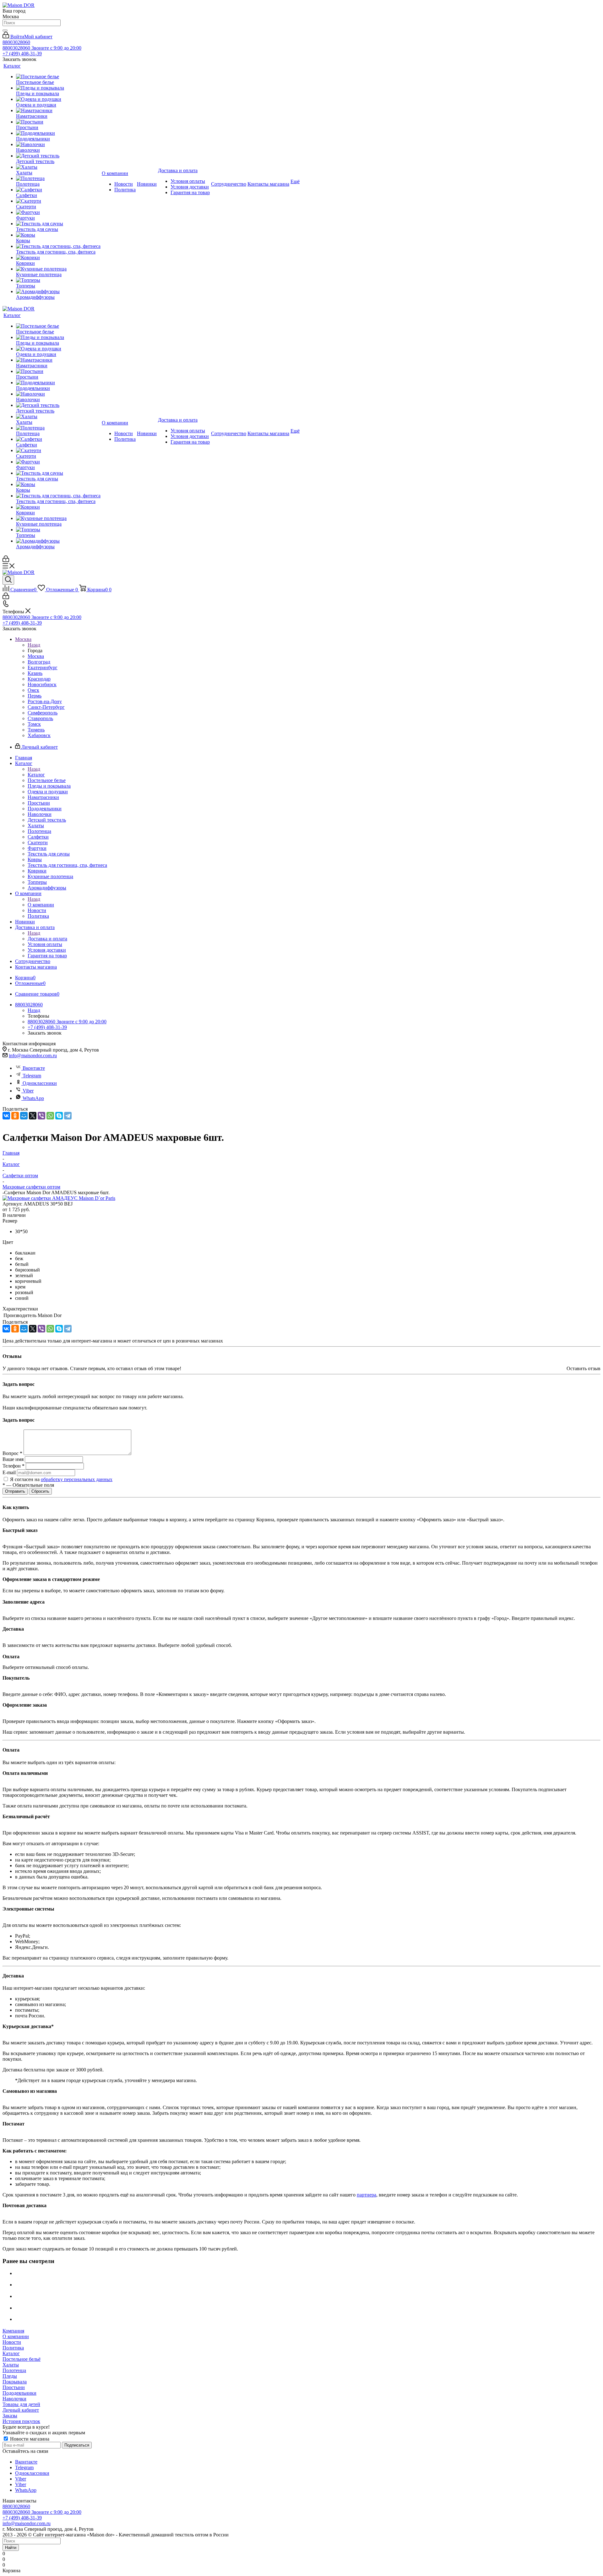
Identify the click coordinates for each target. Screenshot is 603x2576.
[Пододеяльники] (58, 133)
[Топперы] (58, 280)
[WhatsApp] (50, 1116)
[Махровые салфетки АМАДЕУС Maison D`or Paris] (59, 1198)
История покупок (21, 2421)
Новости (12, 2342)
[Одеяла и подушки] (58, 99)
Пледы (10, 2376)
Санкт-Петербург (46, 707)
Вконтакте (34, 1068)
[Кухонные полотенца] (58, 269)
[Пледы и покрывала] (58, 88)
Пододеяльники (19, 2393)
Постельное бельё (22, 2359)
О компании (41, 905)
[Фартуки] (58, 212)
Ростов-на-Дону (45, 701)
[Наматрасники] (58, 111)
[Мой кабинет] (6, 560)
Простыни (14, 2387)
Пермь (35, 696)
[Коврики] (58, 258)
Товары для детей (21, 2404)
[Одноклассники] (15, 1116)
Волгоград (39, 662)
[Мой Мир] (24, 1116)
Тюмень (36, 730)
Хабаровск (39, 735)
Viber (28, 1091)
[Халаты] (58, 167)
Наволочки (14, 2399)
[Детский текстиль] (58, 156)
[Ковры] (58, 235)
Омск (33, 690)
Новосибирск (42, 684)
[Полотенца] (58, 178)
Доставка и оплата (47, 939)
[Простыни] (58, 122)
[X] (33, 1116)
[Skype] (59, 1116)
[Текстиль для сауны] (58, 224)
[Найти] (5, 30)
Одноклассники (40, 1083)
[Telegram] (68, 1116)
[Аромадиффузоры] (58, 292)
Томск (34, 724)
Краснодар (39, 679)
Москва (36, 656)
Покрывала (15, 2382)
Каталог (36, 775)
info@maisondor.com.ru (33, 1056)
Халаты (11, 2365)
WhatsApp (33, 1098)
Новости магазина (29, 2439)
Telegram (32, 1076)
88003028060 (16, 42)
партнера (367, 2195)
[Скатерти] (58, 201)
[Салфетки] (58, 190)
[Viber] (41, 1116)
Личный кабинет (21, 2410)
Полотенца (14, 2370)
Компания (13, 2331)
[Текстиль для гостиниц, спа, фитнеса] (58, 246)
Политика (13, 2348)
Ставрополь (40, 718)
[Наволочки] (58, 145)
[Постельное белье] (58, 77)
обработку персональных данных (77, 1479)
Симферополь (43, 713)
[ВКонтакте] (6, 1116)
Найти (11, 2548)
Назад (34, 645)
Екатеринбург (43, 667)
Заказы (10, 2416)
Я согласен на (61, 1479)
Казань (35, 673)
